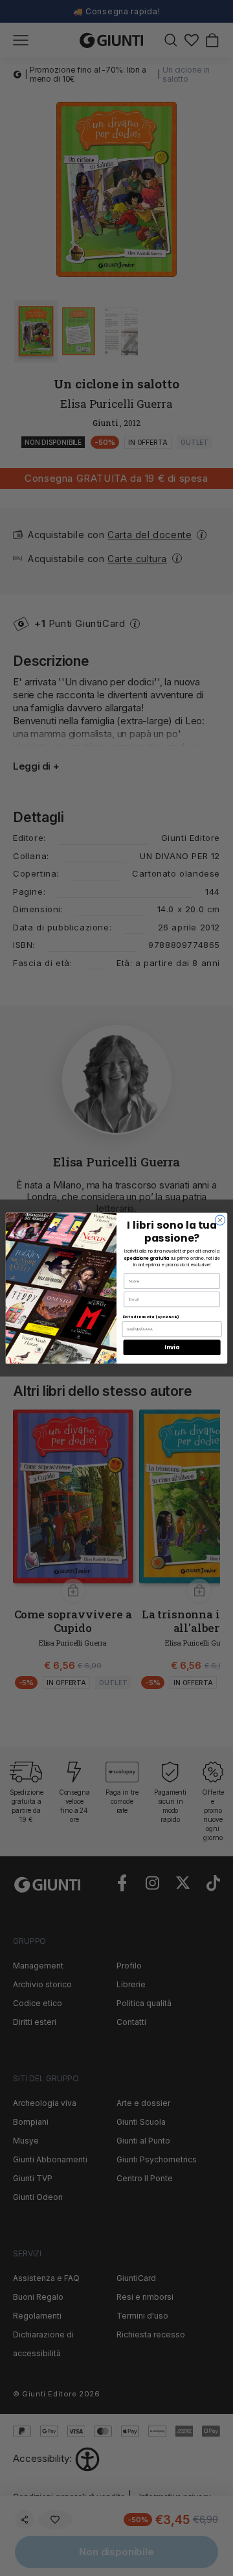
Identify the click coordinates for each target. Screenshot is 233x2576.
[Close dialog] (220, 1220)
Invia (172, 1347)
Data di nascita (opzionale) (151, 1316)
